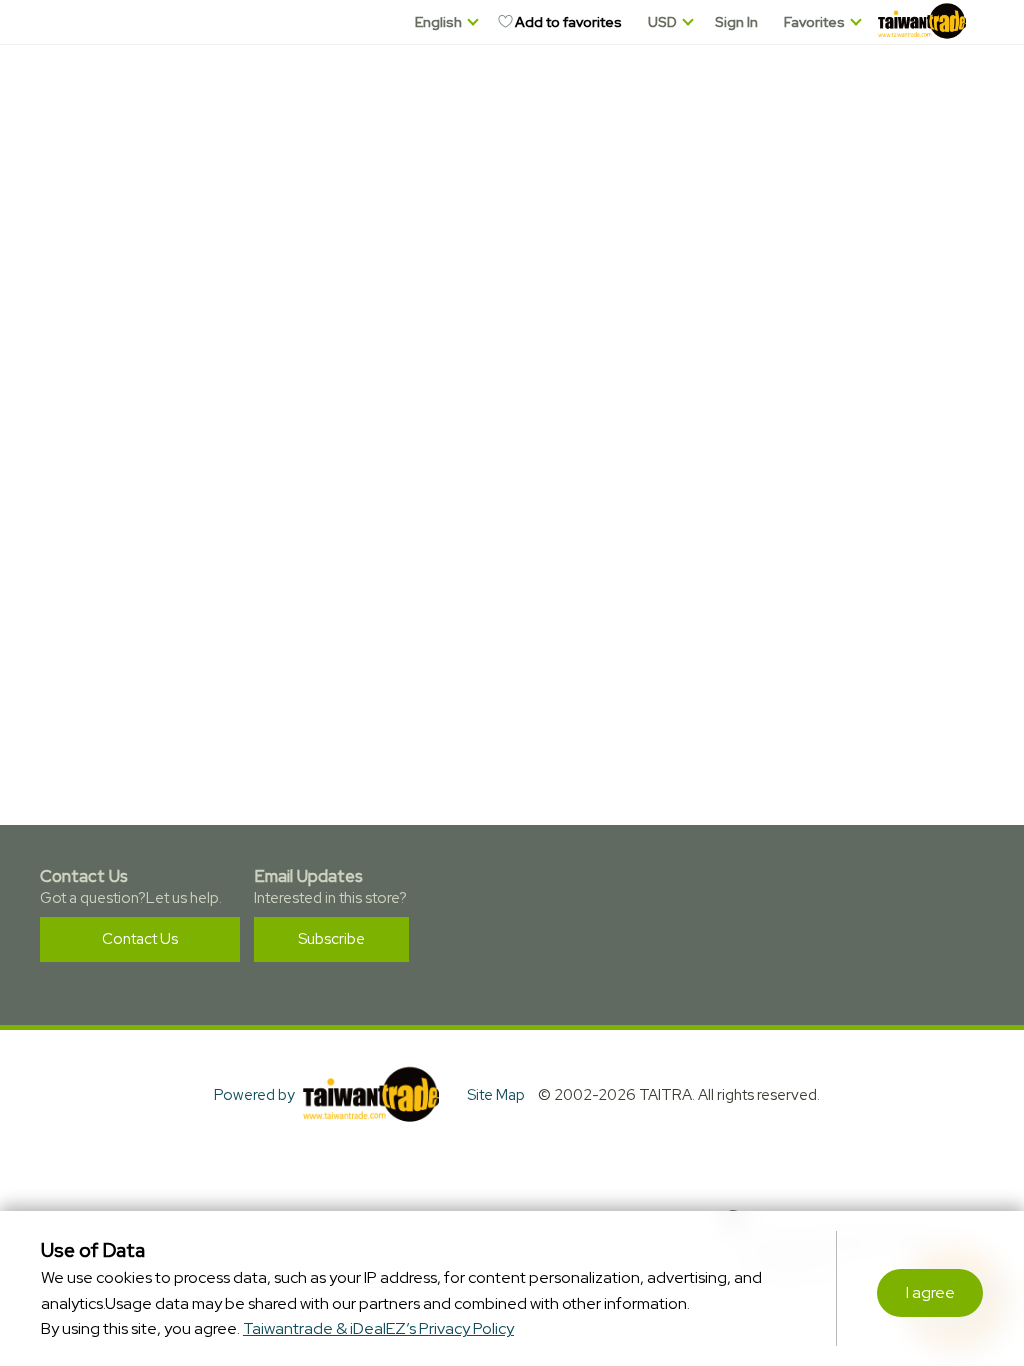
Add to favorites (568, 22)
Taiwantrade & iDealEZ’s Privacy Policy (378, 1328)
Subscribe (331, 939)
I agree (930, 1292)
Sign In (736, 22)
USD (662, 22)
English (438, 22)
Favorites (814, 22)
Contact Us (140, 939)
